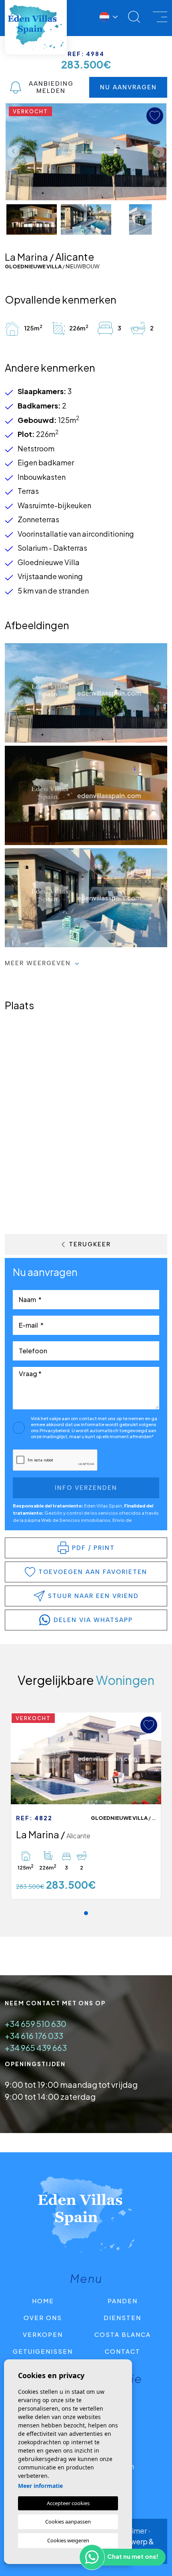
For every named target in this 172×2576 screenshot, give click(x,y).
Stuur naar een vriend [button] (93, 1596)
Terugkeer (90, 1244)
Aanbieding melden (51, 87)
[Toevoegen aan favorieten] (149, 1725)
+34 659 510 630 (36, 2024)
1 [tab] (86, 1913)
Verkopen (43, 2334)
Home (43, 2301)
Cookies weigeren (68, 2540)
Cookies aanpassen (68, 2522)
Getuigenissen (43, 2351)
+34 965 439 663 (36, 2048)
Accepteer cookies (68, 2503)
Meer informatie (40, 2486)
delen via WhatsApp (93, 1620)
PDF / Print (93, 1548)
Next (158, 152)
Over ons (43, 2317)
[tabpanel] (86, 1806)
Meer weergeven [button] (39, 963)
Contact (123, 2351)
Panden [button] (123, 2301)
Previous (14, 152)
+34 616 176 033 (34, 2036)
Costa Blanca (123, 2334)
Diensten (122, 2317)
